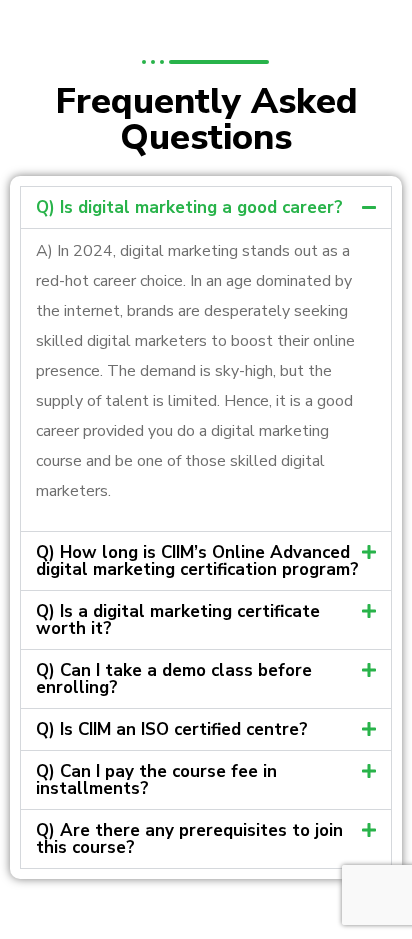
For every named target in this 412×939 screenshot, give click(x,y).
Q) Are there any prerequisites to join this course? (189, 839)
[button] (206, 207)
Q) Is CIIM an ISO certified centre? (172, 729)
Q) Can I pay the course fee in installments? (156, 780)
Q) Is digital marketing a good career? (189, 207)
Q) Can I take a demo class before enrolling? (174, 679)
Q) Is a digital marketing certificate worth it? (178, 620)
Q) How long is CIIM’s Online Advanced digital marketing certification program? (197, 561)
